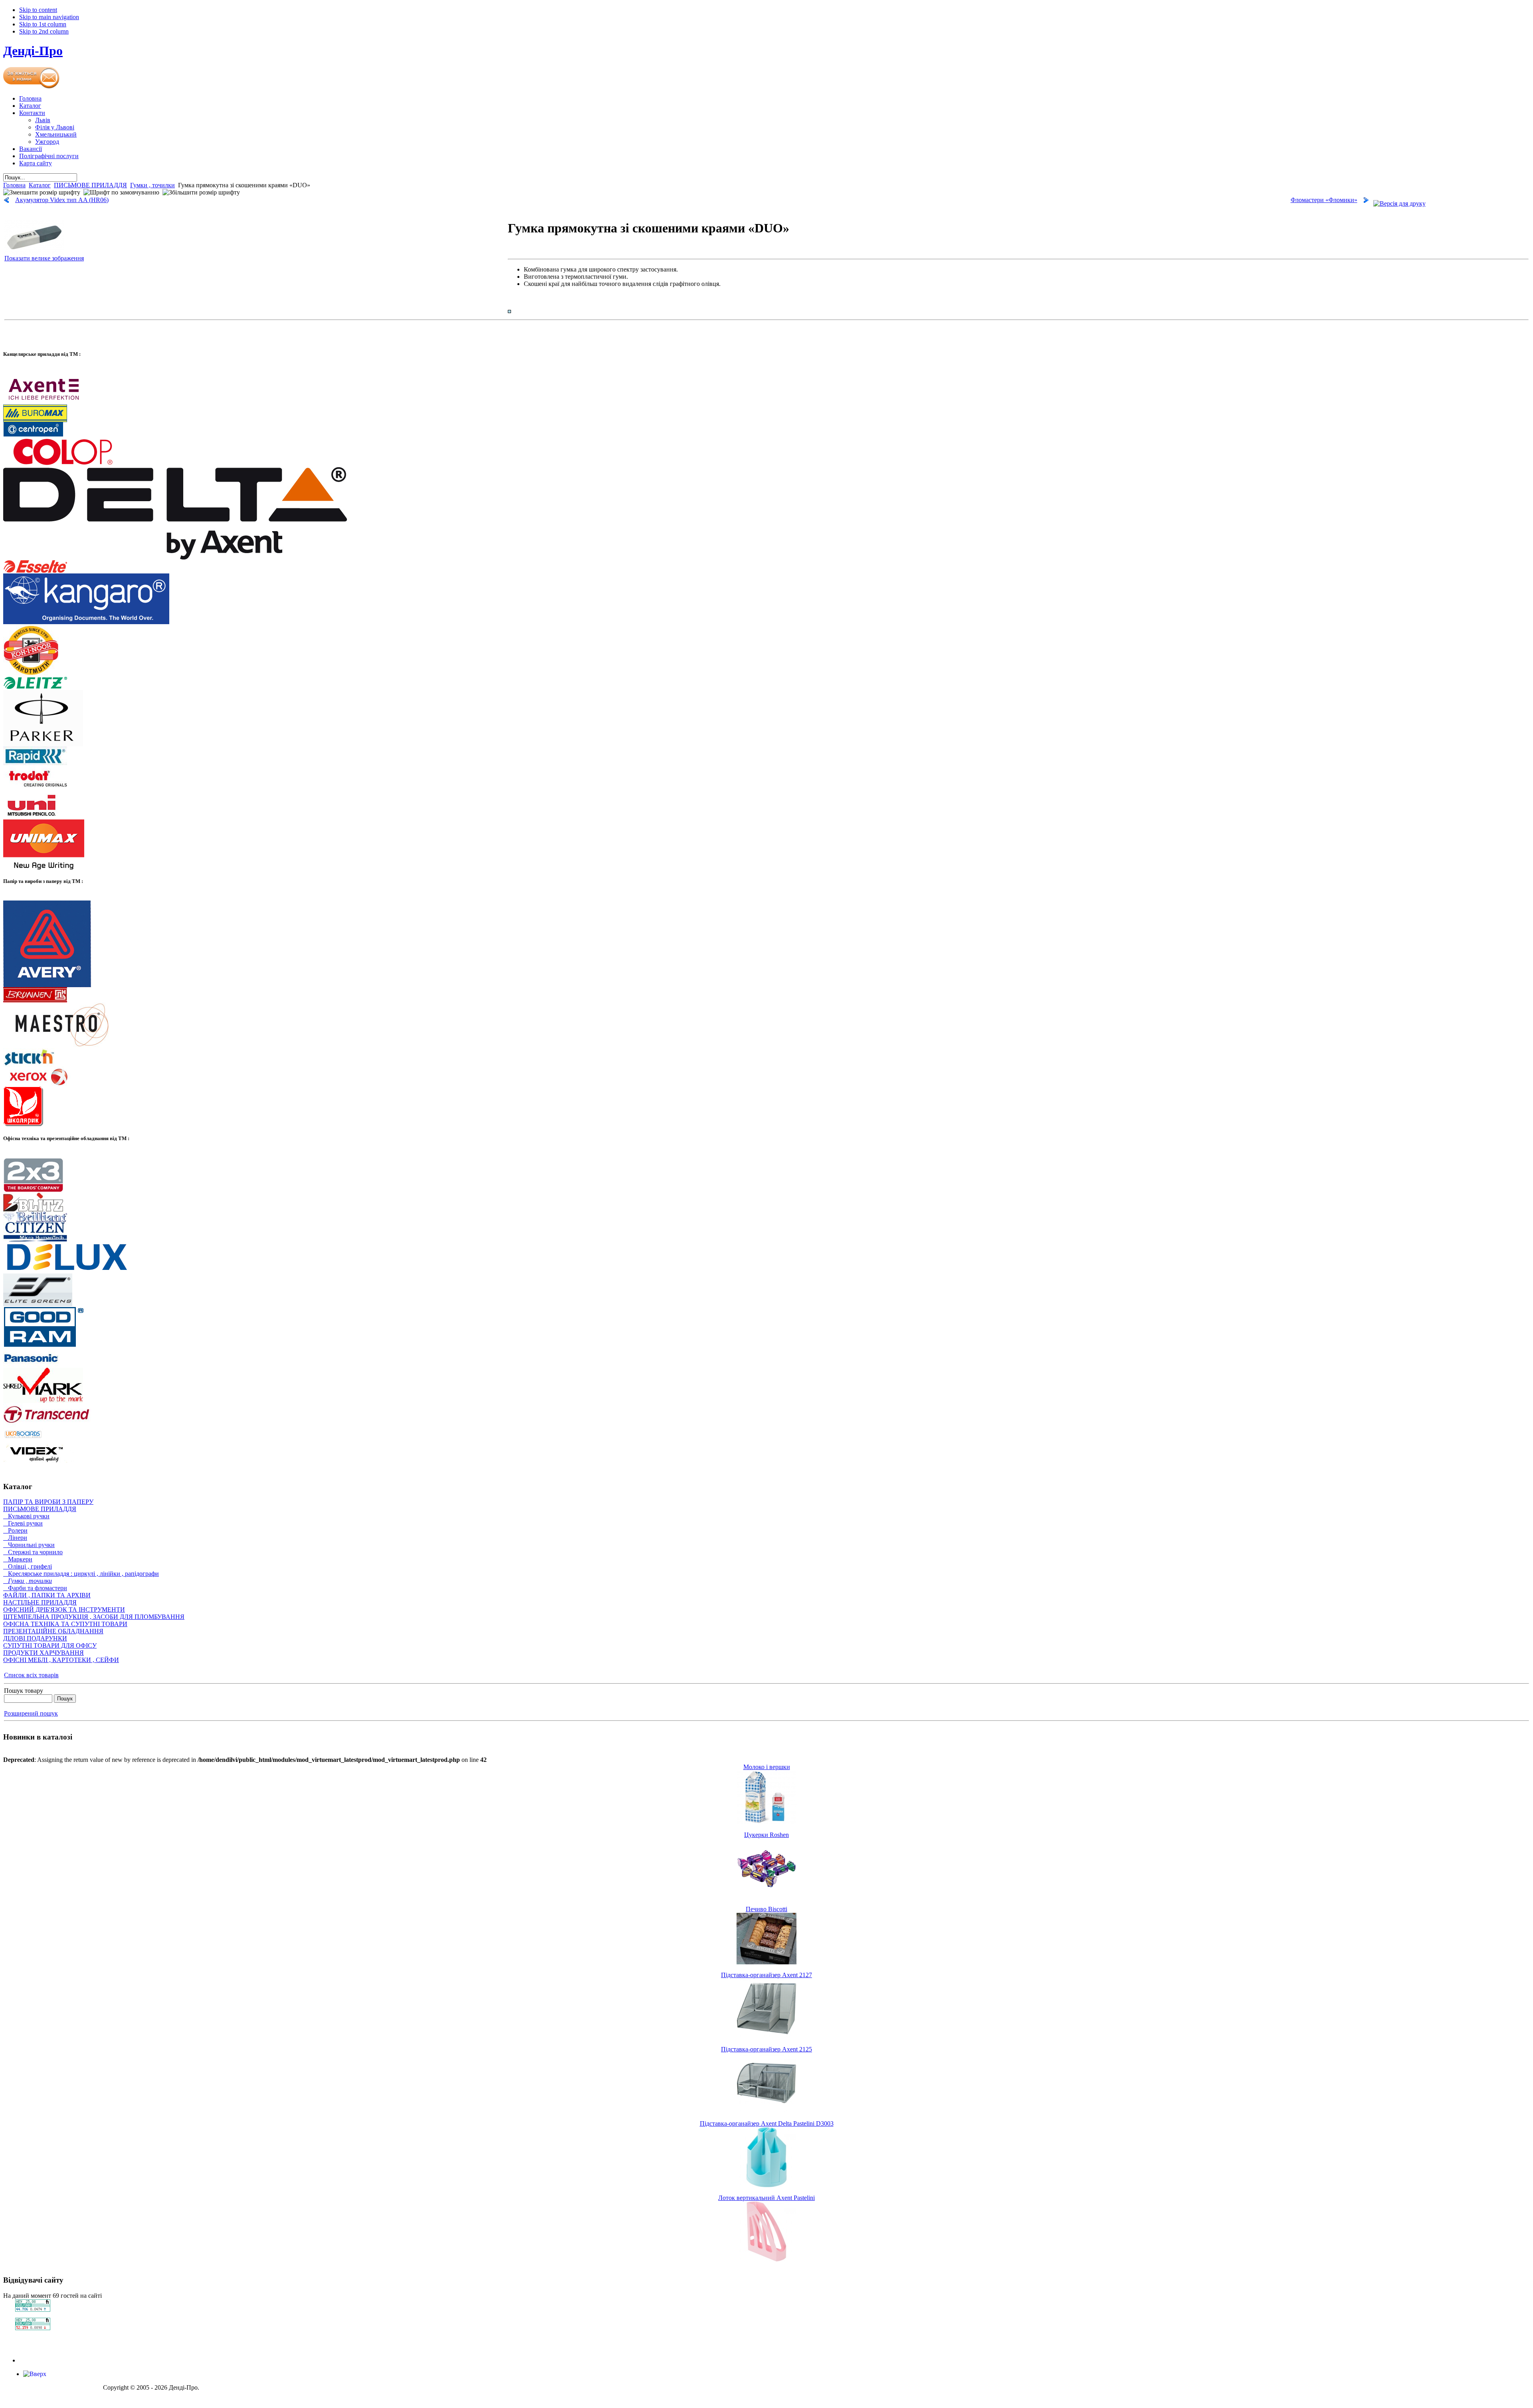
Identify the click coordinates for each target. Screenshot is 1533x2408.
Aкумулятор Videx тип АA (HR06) (62, 200)
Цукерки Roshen (766, 1835)
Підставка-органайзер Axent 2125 (766, 2049)
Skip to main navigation (49, 17)
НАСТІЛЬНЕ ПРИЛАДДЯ (40, 1602)
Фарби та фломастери (35, 1588)
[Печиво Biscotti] (766, 1962)
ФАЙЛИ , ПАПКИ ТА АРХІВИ (47, 1595)
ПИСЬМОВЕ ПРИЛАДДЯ (90, 185)
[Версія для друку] (1399, 201)
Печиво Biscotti (766, 1909)
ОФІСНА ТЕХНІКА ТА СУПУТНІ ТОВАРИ (65, 1624)
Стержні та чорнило (33, 1552)
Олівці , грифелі (28, 1566)
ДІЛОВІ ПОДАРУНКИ (35, 1638)
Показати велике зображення (44, 258)
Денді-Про (33, 51)
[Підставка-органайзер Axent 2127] (766, 2036)
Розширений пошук (31, 1713)
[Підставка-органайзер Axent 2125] (766, 2111)
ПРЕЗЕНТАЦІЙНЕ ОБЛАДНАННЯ (53, 1631)
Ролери (15, 1530)
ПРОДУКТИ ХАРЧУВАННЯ (44, 1653)
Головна (14, 185)
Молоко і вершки (767, 1767)
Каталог (40, 185)
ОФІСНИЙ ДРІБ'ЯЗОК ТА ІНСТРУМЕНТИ (64, 1610)
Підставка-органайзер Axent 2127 (766, 1975)
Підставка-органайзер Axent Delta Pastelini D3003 (767, 2123)
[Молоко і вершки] (766, 1822)
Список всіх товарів (31, 1675)
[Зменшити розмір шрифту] (42, 192)
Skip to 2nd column (44, 31)
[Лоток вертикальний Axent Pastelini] (766, 2259)
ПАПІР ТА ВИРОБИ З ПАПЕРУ (48, 1502)
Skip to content (38, 10)
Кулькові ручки (26, 1516)
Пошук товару (24, 1691)
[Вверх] (35, 2374)
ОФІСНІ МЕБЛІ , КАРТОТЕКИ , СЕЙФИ (61, 1660)
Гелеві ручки (23, 1523)
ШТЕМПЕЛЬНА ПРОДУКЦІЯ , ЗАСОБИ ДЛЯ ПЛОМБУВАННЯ (94, 1617)
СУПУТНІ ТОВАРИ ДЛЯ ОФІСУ (50, 1645)
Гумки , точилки (153, 185)
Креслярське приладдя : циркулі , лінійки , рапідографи (81, 1574)
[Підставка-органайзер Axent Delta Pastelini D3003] (766, 2185)
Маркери (18, 1559)
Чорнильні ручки (29, 1545)
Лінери (15, 1538)
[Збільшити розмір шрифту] (201, 192)
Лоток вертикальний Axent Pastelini (766, 2198)
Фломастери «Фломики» (1324, 200)
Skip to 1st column (43, 24)
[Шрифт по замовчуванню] (121, 192)
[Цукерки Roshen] (766, 1896)
